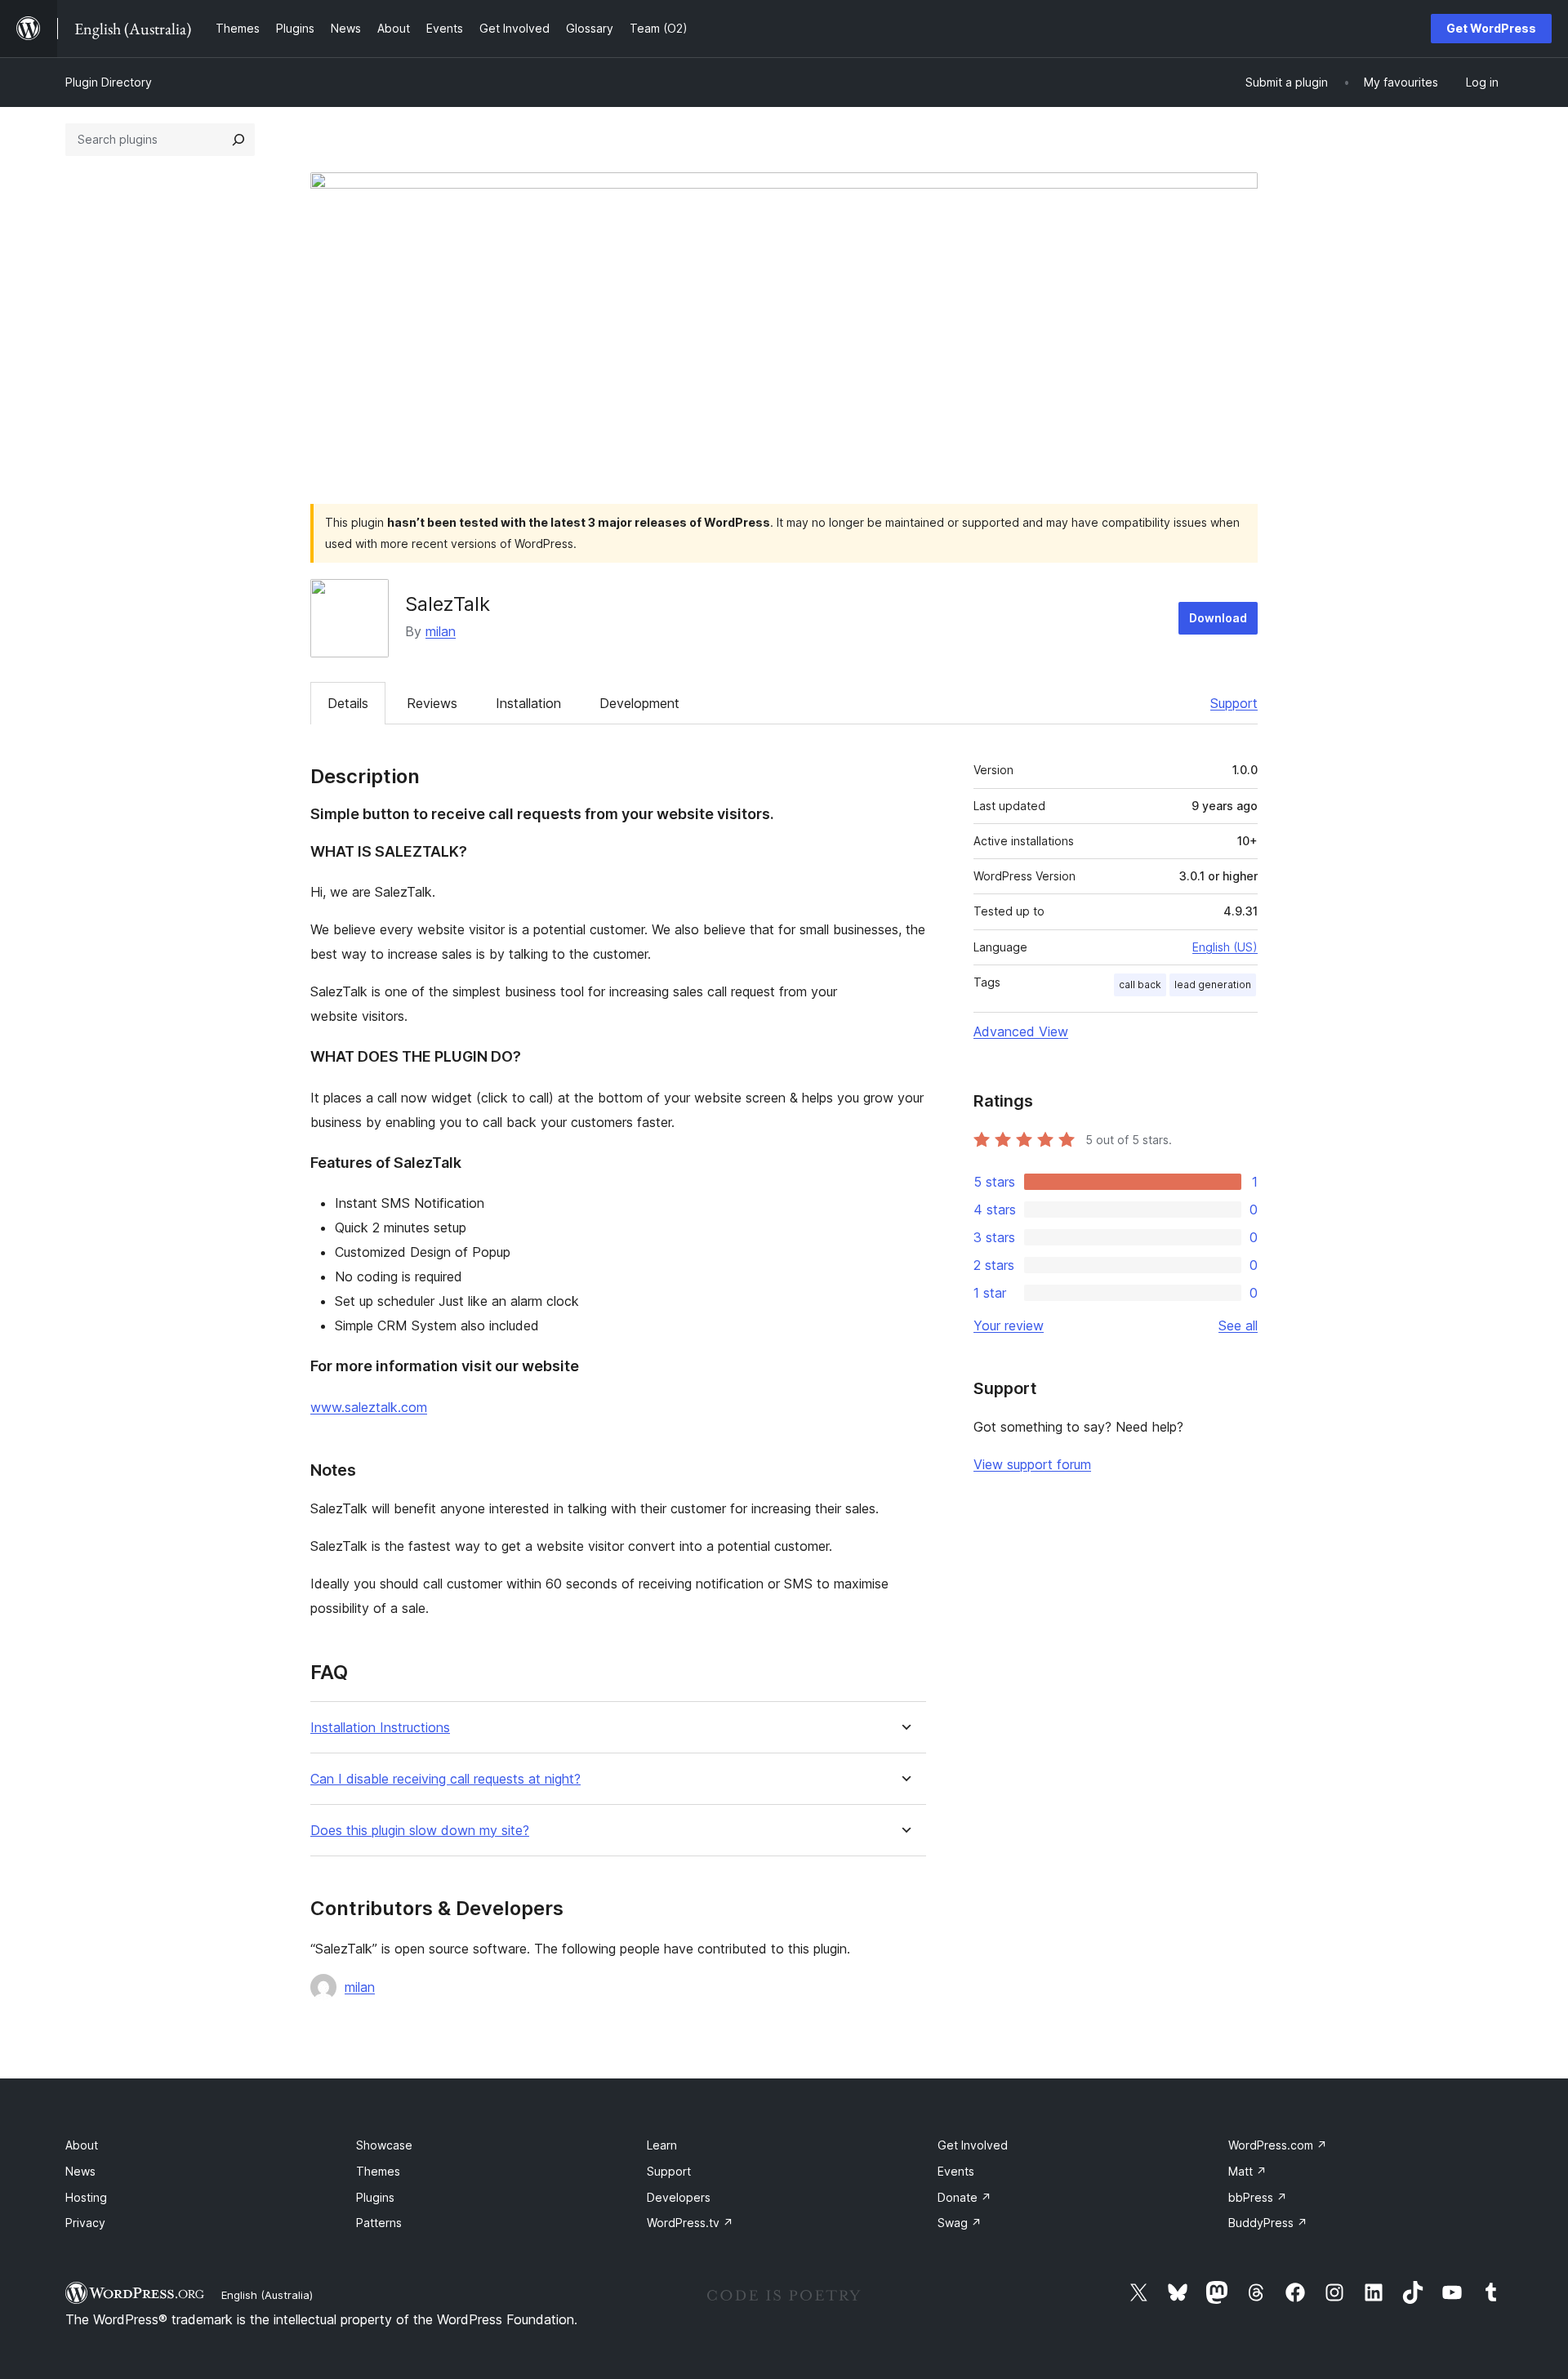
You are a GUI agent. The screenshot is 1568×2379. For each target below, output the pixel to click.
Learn (662, 2145)
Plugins (375, 2197)
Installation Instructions (380, 1728)
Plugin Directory (109, 82)
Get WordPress (1491, 28)
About (82, 2145)
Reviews (432, 703)
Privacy (85, 2223)
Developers (679, 2197)
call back (1140, 985)
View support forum (1032, 1464)
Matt (1247, 2171)
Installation (528, 703)
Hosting (86, 2197)
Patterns (379, 2223)
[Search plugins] (238, 140)
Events (956, 2171)
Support (1234, 703)
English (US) (1225, 947)
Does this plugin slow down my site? (420, 1831)
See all (1238, 1325)
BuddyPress (1268, 2223)
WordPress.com (1278, 2145)
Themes (378, 2171)
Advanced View (1021, 1031)
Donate (964, 2197)
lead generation (1213, 985)
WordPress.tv (690, 2223)
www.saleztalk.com (369, 1407)
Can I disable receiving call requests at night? (445, 1779)
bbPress (1258, 2197)
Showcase (384, 2145)
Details (348, 703)
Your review (1009, 1325)
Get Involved (973, 2145)
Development (639, 703)
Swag (960, 2223)
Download (1218, 618)
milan (441, 631)
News (80, 2171)
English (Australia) (267, 2295)
